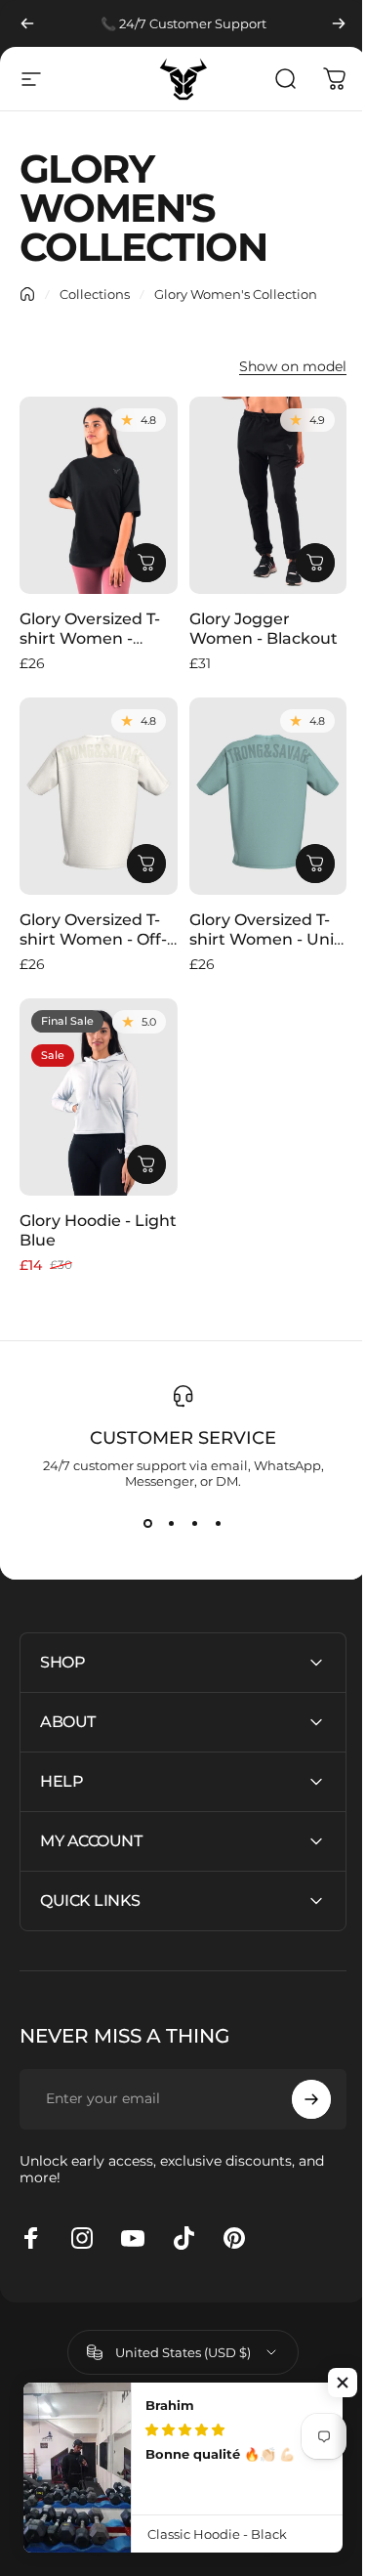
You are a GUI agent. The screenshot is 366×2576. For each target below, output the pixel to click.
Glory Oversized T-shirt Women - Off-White (93, 939)
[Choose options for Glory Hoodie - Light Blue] (146, 1164)
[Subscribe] (297, 2071)
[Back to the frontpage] (27, 294)
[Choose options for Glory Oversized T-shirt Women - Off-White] (146, 864)
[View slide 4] (219, 1524)
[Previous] (27, 23)
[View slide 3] (195, 1524)
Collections (95, 294)
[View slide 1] (148, 1524)
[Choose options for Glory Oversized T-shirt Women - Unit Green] (315, 864)
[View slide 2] (172, 1524)
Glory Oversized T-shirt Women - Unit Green (265, 939)
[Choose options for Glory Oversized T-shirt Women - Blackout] (146, 563)
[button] (343, 2383)
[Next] (339, 23)
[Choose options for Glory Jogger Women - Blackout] (315, 563)
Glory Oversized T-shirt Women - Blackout (90, 638)
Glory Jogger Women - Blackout (264, 629)
